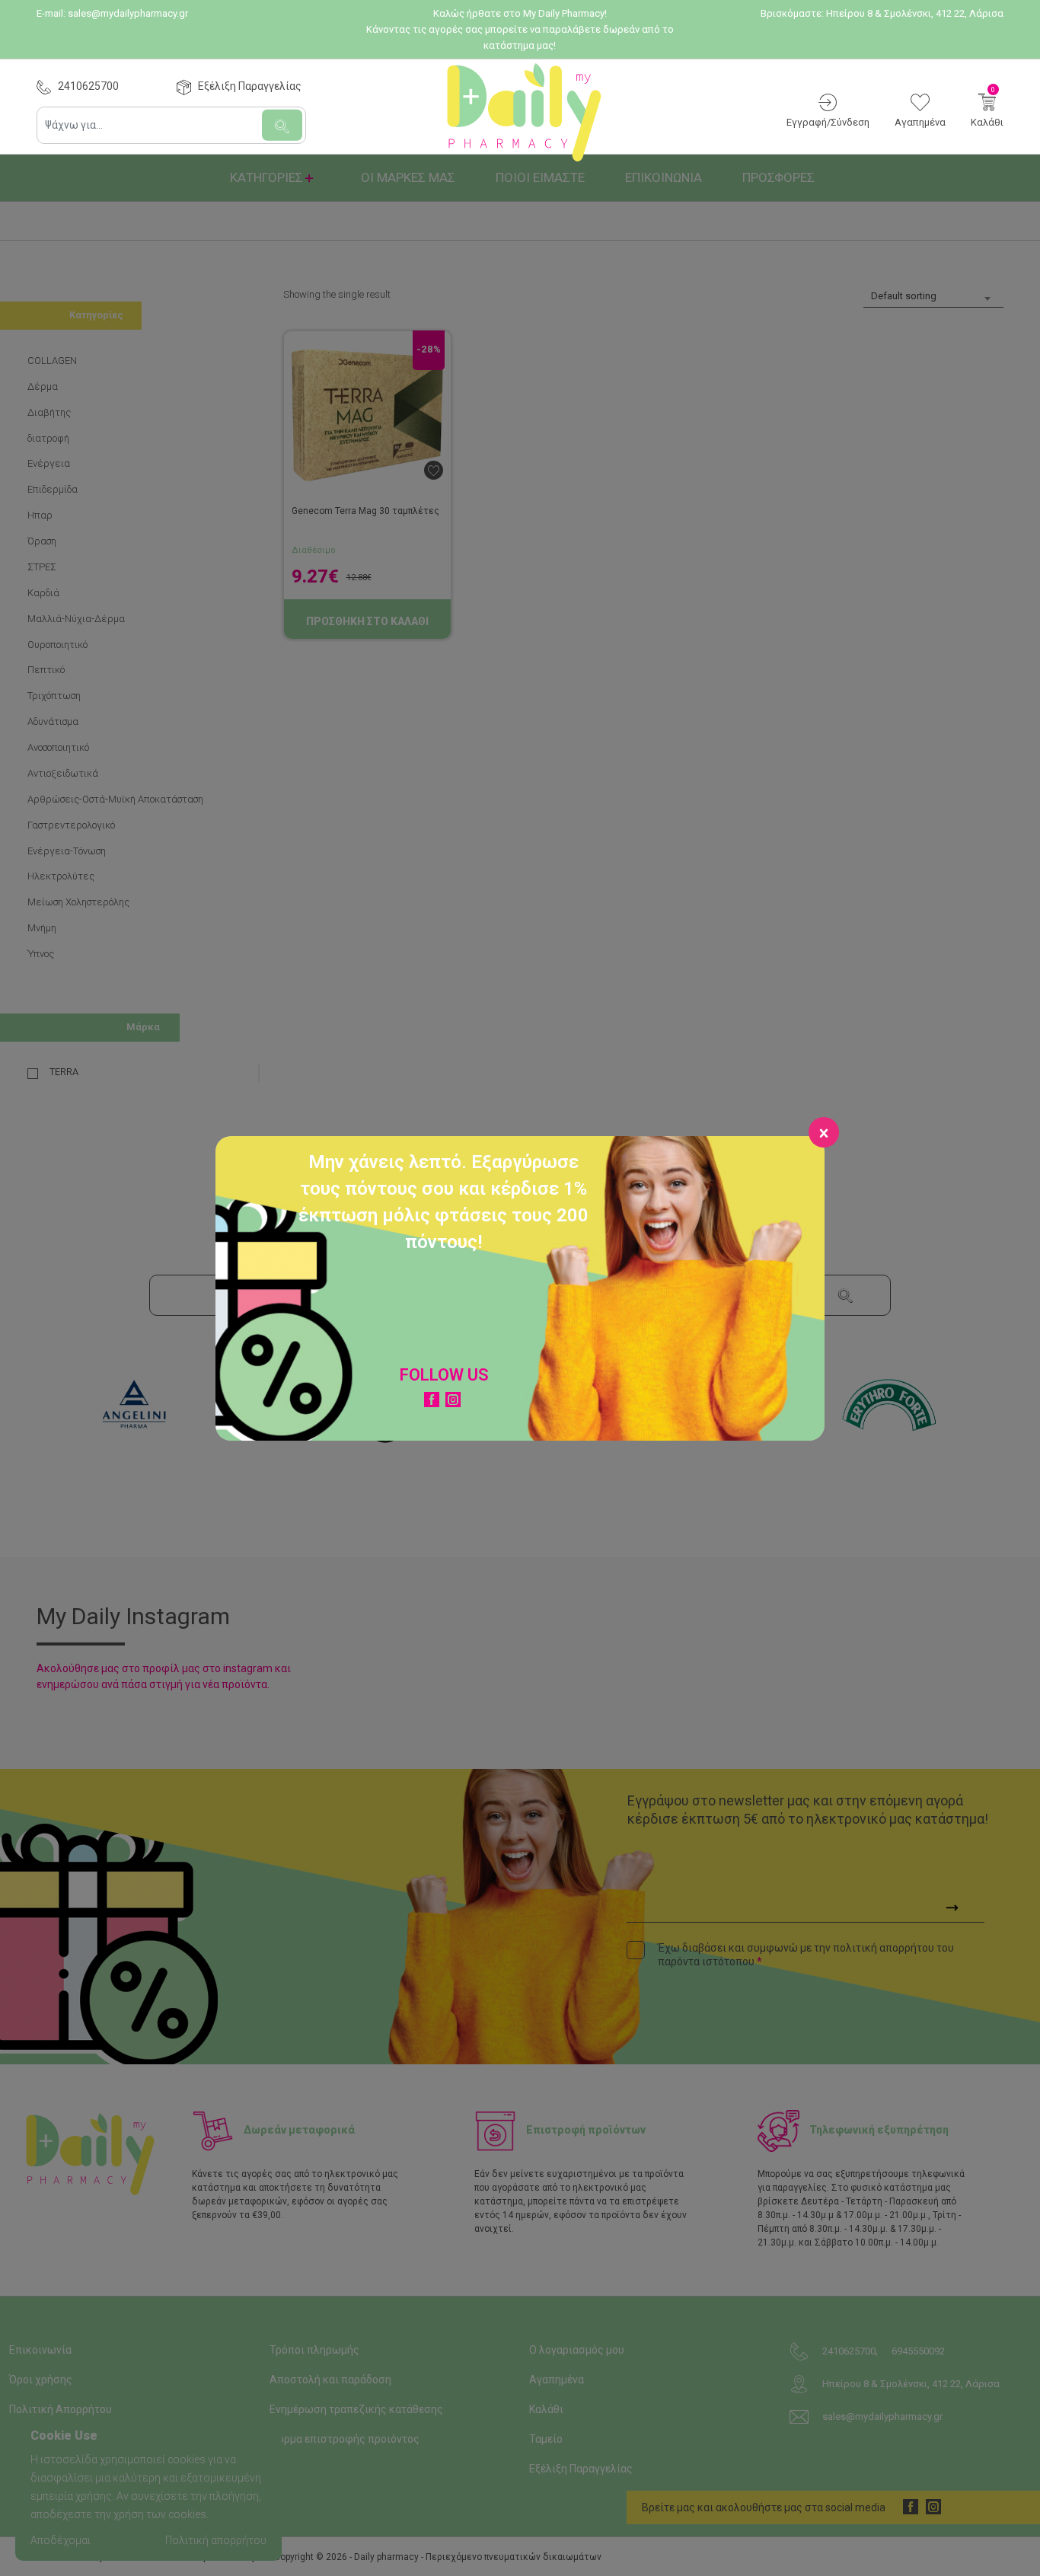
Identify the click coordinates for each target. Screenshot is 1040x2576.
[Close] (824, 1132)
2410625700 (88, 86)
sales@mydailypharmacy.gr (128, 13)
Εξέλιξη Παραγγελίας (250, 86)
